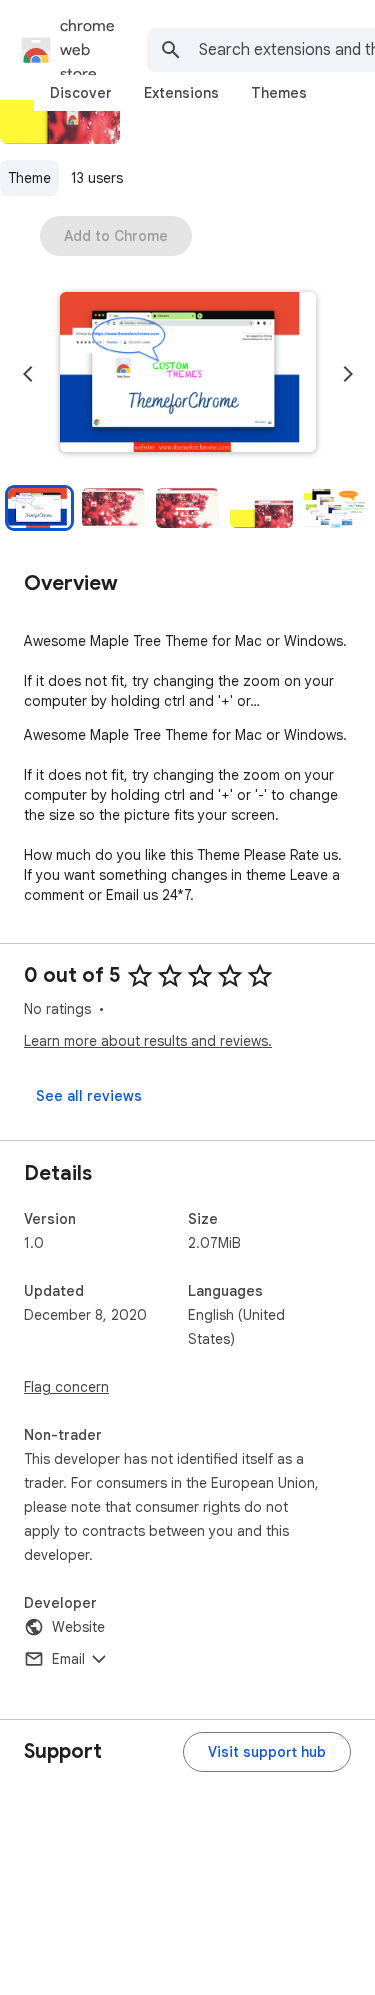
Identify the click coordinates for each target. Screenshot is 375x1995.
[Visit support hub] (267, 1752)
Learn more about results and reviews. (148, 1041)
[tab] (81, 93)
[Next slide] (348, 374)
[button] (188, 374)
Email (68, 1659)
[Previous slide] (28, 374)
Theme (29, 178)
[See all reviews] (89, 1096)
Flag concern (66, 1387)
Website (78, 1627)
